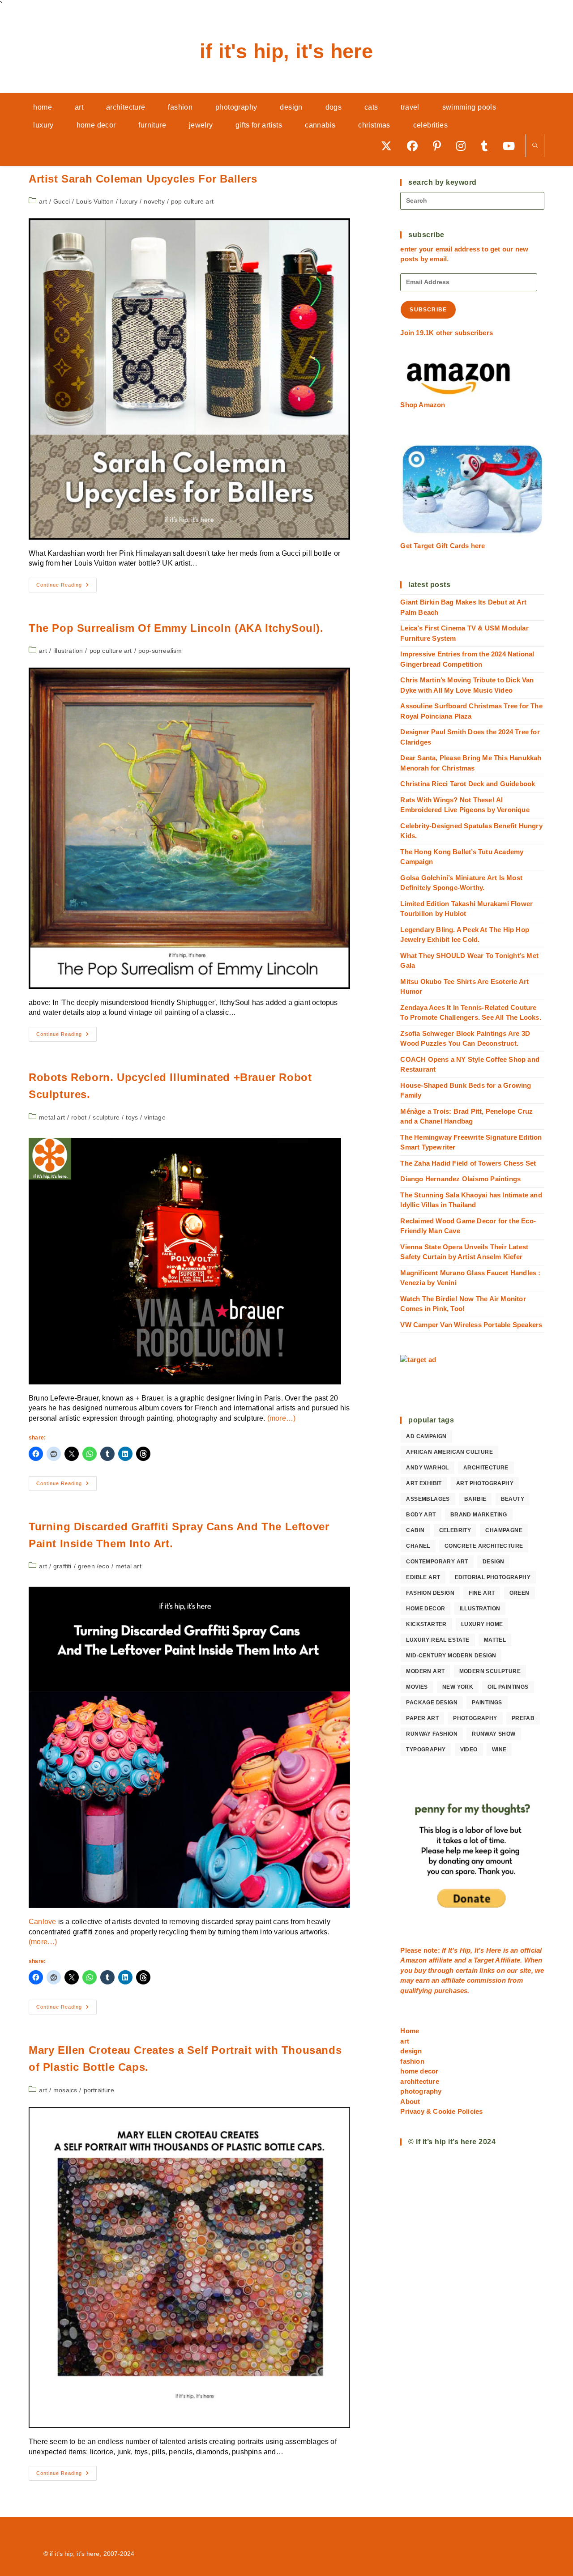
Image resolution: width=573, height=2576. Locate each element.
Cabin (415, 1530)
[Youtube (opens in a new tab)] (512, 146)
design (493, 1562)
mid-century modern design (451, 1656)
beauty (513, 1499)
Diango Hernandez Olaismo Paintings (460, 1179)
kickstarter (426, 1624)
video (469, 1750)
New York (458, 1687)
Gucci (62, 201)
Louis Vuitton (95, 201)
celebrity (455, 1530)
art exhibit (424, 1483)
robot (79, 1117)
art (43, 201)
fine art (482, 1593)
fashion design (430, 1593)
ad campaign (426, 1436)
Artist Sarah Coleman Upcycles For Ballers (143, 179)
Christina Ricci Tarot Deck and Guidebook (468, 784)
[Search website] (535, 146)
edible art (423, 1577)
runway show (494, 1734)
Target (484, 1960)
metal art (52, 1117)
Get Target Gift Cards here (443, 546)
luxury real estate (438, 1640)
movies (417, 1687)
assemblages (428, 1499)
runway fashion (432, 1734)
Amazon (414, 1960)
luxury (129, 201)
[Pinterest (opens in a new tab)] (440, 146)
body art (421, 1515)
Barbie (475, 1499)
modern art (425, 1671)
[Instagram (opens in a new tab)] (464, 146)
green (520, 1593)
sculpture (106, 1117)
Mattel (495, 1640)
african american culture (449, 1452)
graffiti (62, 1566)
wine (499, 1750)
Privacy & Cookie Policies (441, 2111)
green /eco (94, 1566)
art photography (485, 1483)
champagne (504, 1530)
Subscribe (428, 310)
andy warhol (427, 1468)
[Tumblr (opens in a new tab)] (487, 146)
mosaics (65, 2090)
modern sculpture (490, 1671)
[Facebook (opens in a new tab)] (415, 146)
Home (410, 2031)
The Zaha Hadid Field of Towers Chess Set (468, 1163)
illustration (68, 651)
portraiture (99, 2090)
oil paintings (508, 1687)
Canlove (42, 1922)
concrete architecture (484, 1546)
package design (432, 1703)
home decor (425, 1609)
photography (475, 1718)
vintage (155, 1117)
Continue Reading (66, 587)
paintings (487, 1703)
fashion (412, 2061)
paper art (422, 1718)
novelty (154, 201)
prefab (523, 1718)
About (410, 2101)
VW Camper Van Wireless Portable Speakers (471, 1325)
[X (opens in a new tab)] (389, 146)
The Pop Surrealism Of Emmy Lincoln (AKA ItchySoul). (176, 628)
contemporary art (437, 1562)
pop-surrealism (160, 651)
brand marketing (479, 1515)
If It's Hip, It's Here (286, 51)
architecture (486, 1468)
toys (132, 1117)
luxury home (482, 1624)
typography (426, 1750)
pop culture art (192, 201)
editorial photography (493, 1577)
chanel (418, 1546)
